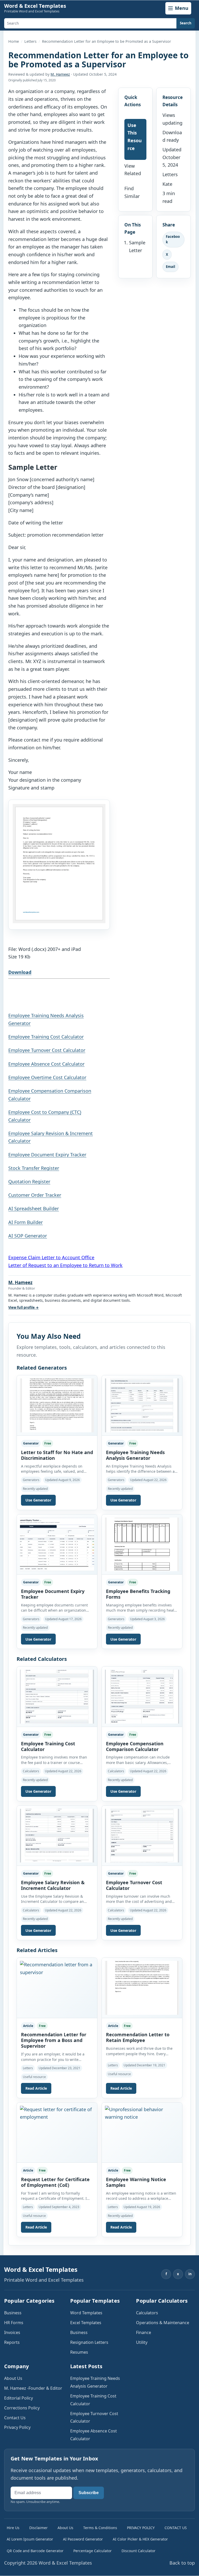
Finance (144, 2332)
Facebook (173, 239)
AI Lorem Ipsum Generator (30, 2539)
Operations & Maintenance (163, 2323)
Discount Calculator (138, 2551)
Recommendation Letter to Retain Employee (138, 2037)
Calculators (147, 2313)
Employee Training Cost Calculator (46, 1037)
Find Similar (132, 192)
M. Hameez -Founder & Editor (33, 2388)
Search (186, 23)
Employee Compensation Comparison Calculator (135, 1746)
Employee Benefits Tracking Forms (138, 1594)
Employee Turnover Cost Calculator (47, 1050)
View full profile (23, 1307)
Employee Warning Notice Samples (136, 2182)
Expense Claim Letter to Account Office (51, 1257)
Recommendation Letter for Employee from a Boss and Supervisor (54, 2040)
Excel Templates (86, 2323)
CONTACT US (176, 2528)
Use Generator (38, 1500)
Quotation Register (29, 1182)
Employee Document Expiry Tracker (47, 1155)
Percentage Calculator (93, 2551)
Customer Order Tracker (35, 1195)
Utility (142, 2342)
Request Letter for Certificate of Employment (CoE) (55, 2182)
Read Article (36, 2088)
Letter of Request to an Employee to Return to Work (65, 1265)
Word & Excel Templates (35, 6)
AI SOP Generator (28, 1236)
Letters (30, 41)
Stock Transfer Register (34, 1168)
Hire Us (13, 2528)
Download (20, 972)
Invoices (12, 2332)
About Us (13, 2378)
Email (170, 267)
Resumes (79, 2352)
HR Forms (14, 2323)
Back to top (182, 2563)
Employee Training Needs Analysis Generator (135, 1455)
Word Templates (86, 2313)
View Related (133, 170)
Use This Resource (135, 137)
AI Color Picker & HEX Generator (140, 2539)
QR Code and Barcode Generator (35, 2551)
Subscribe (89, 2493)
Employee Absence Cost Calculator (46, 1064)
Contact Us (15, 2418)
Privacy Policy (17, 2427)
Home (14, 41)
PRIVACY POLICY (141, 2528)
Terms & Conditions (100, 2528)
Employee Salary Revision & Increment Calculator (53, 1885)
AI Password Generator (83, 2539)
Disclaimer (38, 2528)
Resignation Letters (89, 2342)
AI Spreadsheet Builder (34, 1208)
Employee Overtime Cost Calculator (47, 1077)
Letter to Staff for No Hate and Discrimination (57, 1455)
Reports (12, 2342)
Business (13, 2313)
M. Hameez (60, 74)
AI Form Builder (26, 1222)
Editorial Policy (19, 2398)
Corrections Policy (22, 2408)
